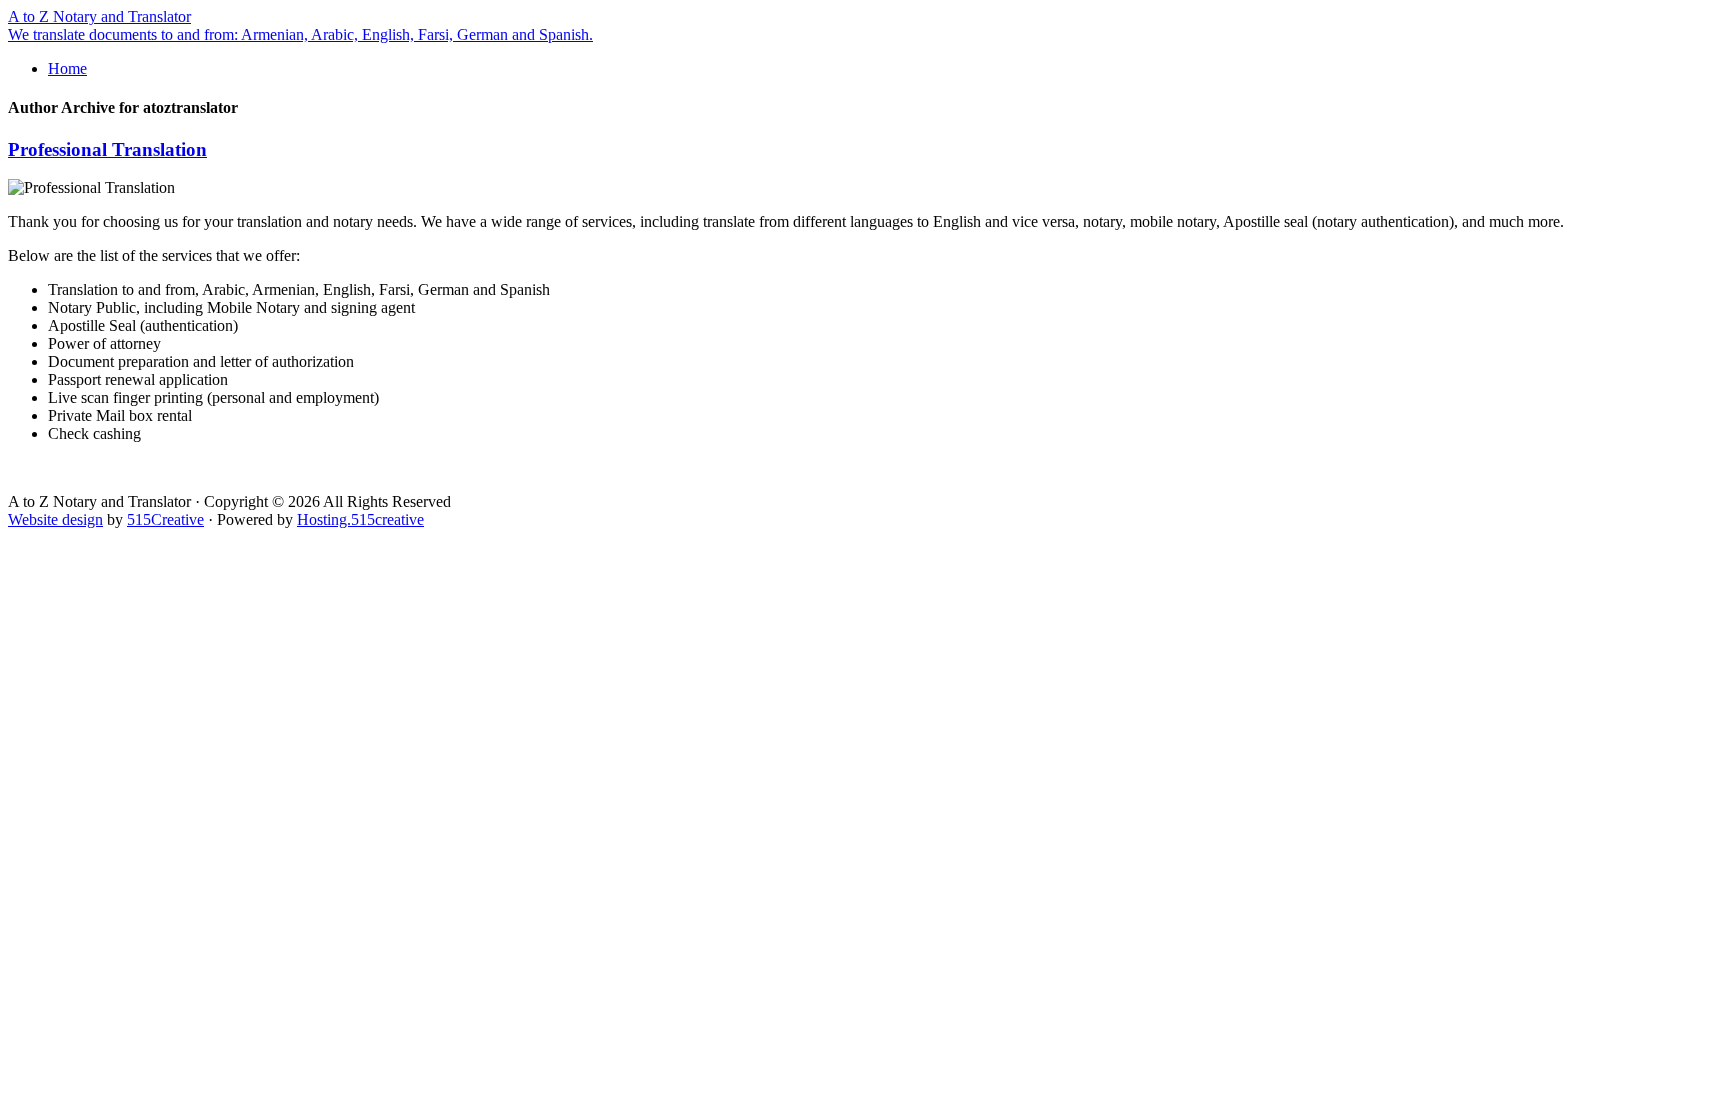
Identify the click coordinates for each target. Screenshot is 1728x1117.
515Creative (165, 519)
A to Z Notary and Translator (99, 16)
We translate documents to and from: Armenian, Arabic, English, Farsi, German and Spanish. (300, 34)
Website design (55, 519)
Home (67, 68)
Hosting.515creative (360, 519)
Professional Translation (107, 149)
